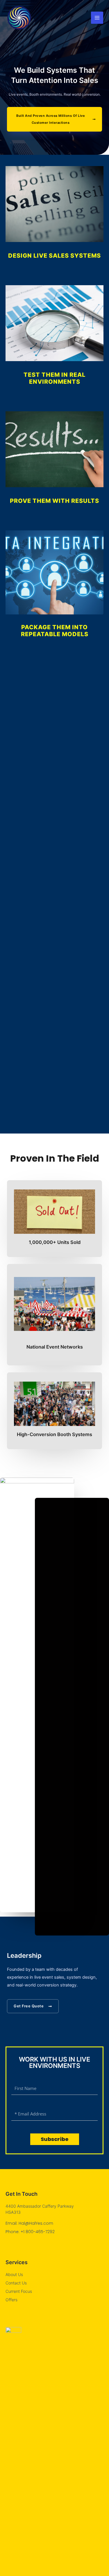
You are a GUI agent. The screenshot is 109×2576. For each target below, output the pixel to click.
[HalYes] (19, 18)
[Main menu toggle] (97, 18)
